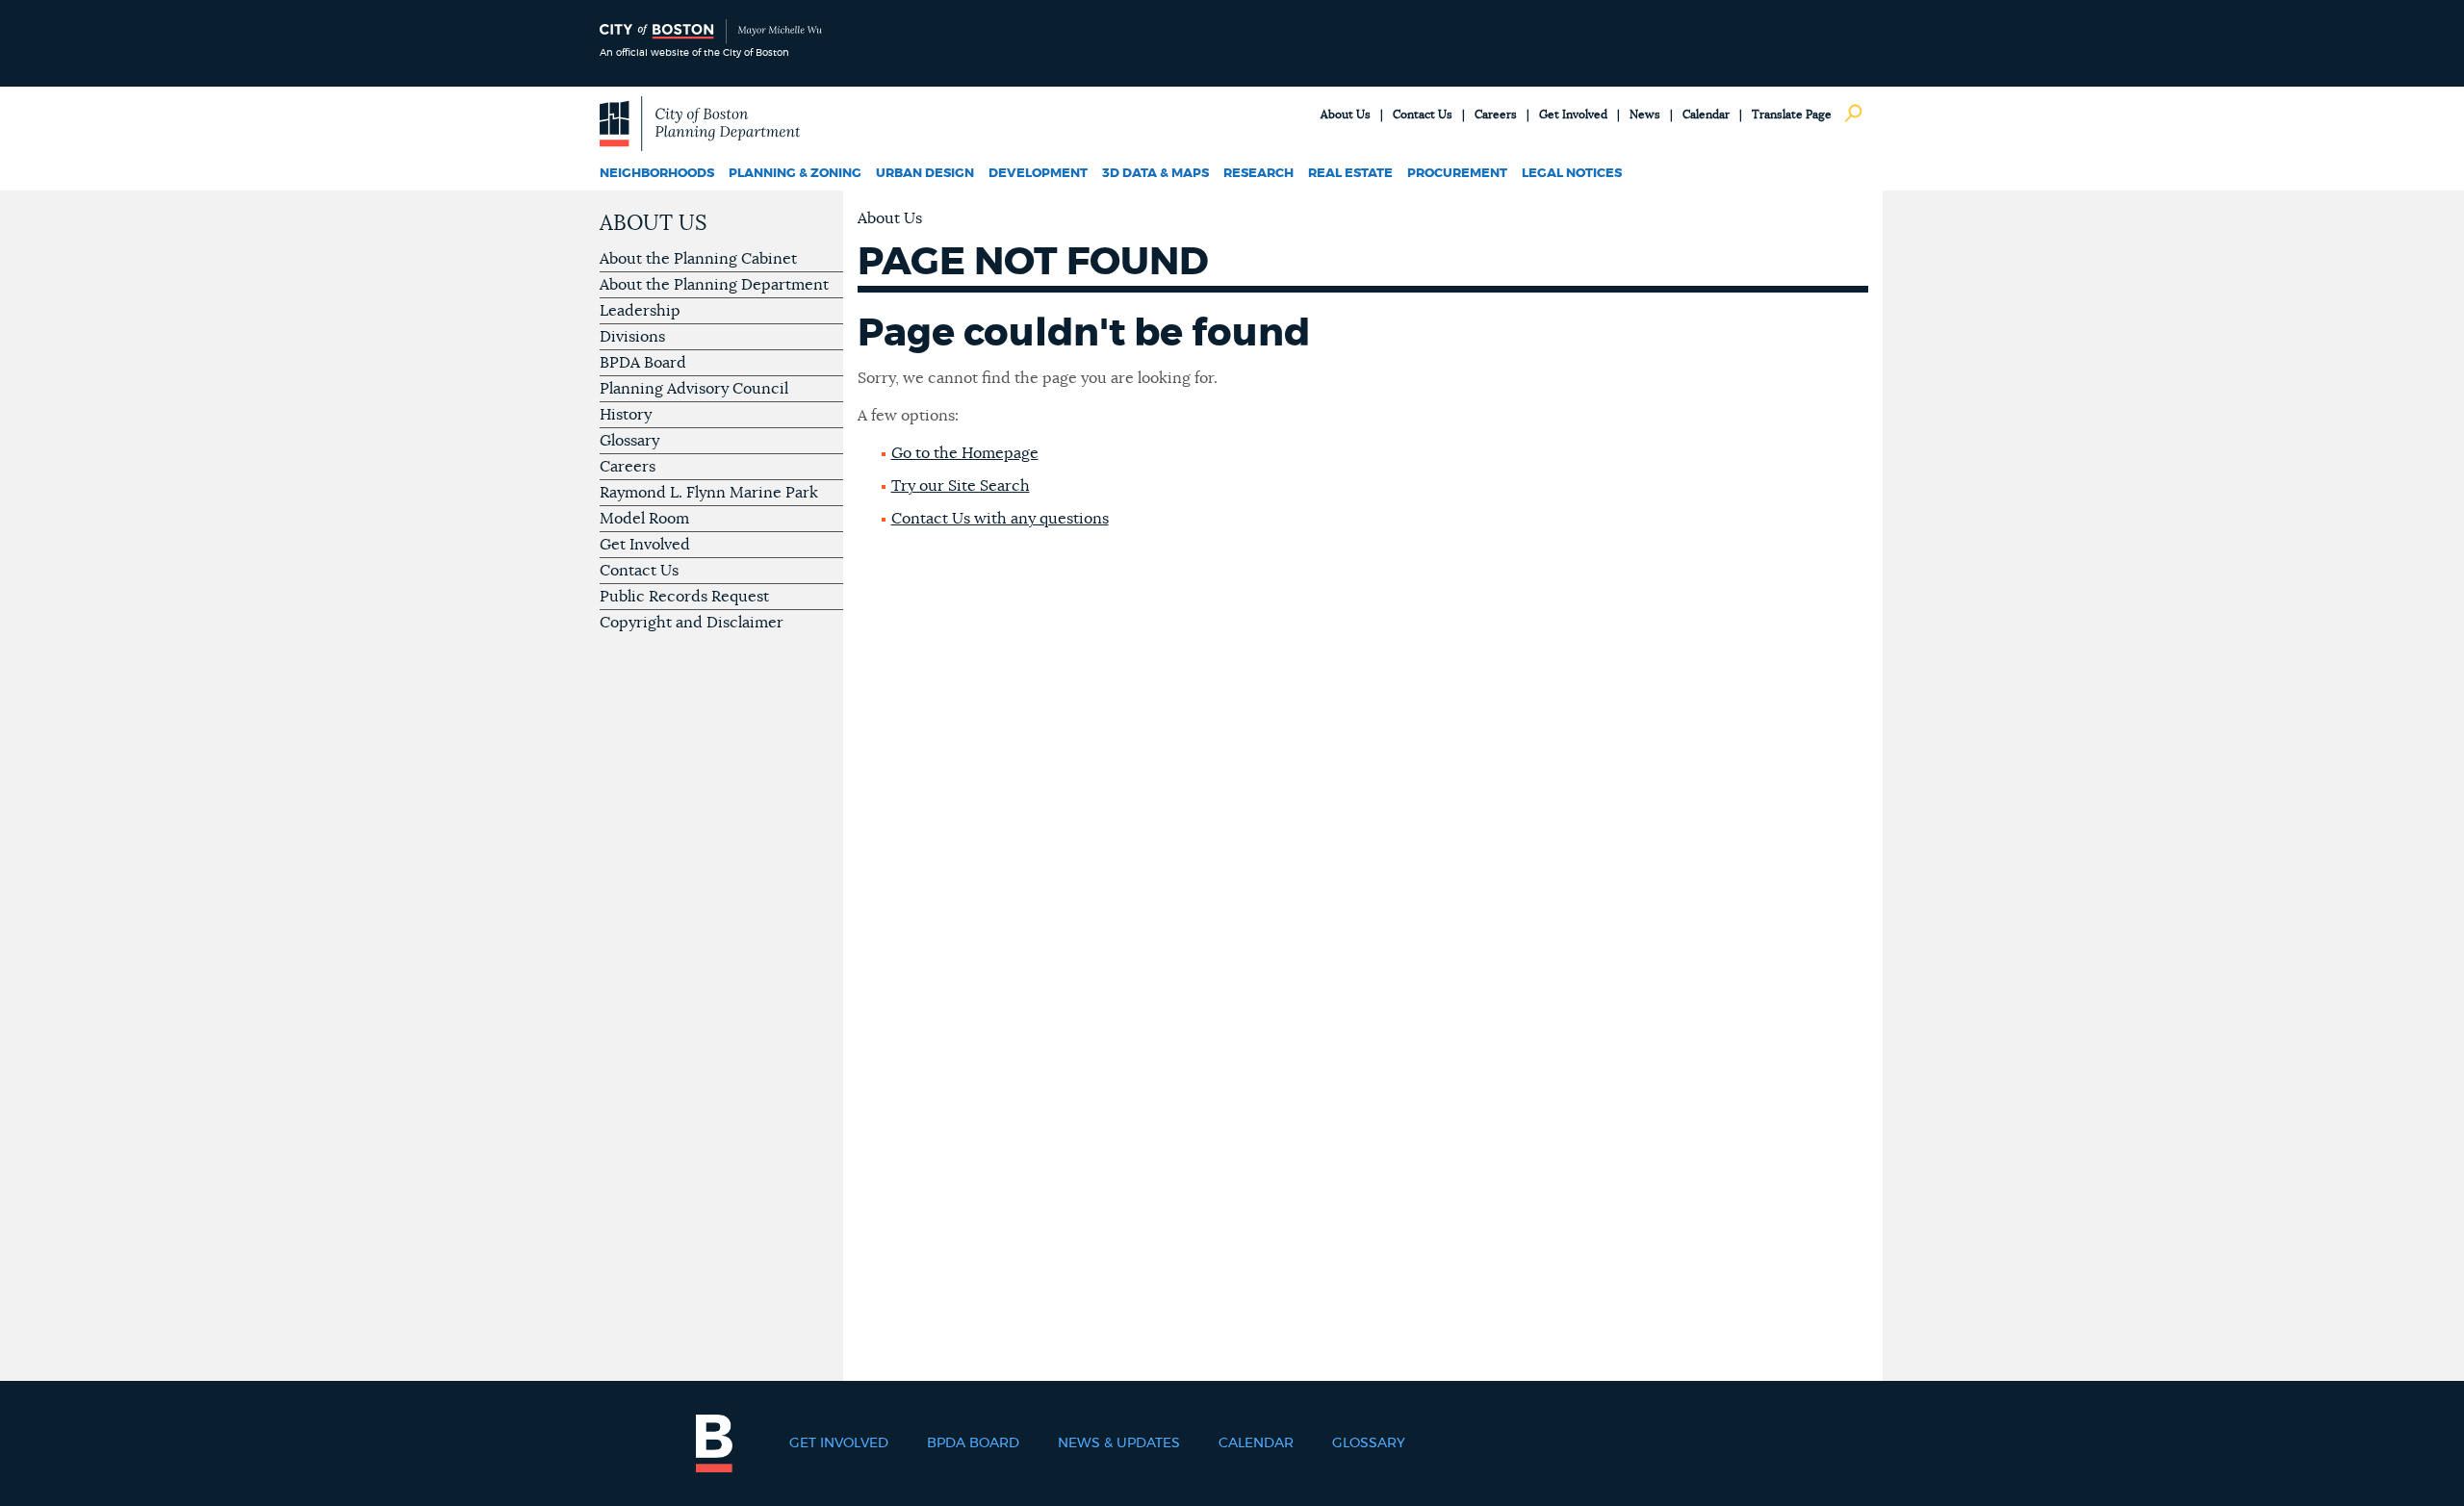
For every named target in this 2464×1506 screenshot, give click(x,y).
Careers (1496, 115)
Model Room (644, 519)
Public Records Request (684, 597)
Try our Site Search (961, 486)
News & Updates (1119, 1443)
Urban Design (925, 174)
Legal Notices (1572, 174)
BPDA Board (643, 363)
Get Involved (1573, 115)
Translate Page (1792, 115)
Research (1258, 174)
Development (1038, 174)
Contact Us (1423, 115)
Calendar (1706, 115)
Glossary (629, 441)
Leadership (640, 311)
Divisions (632, 337)
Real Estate (1350, 174)
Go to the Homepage (965, 453)
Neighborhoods (657, 174)
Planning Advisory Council (694, 389)
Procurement (1457, 174)
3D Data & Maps (1155, 174)
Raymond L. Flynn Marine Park (709, 493)
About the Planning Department (714, 285)
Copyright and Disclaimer (692, 623)
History (626, 415)
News (1645, 115)
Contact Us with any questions (1000, 519)
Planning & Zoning (795, 174)
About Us (1346, 115)
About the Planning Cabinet (698, 259)
